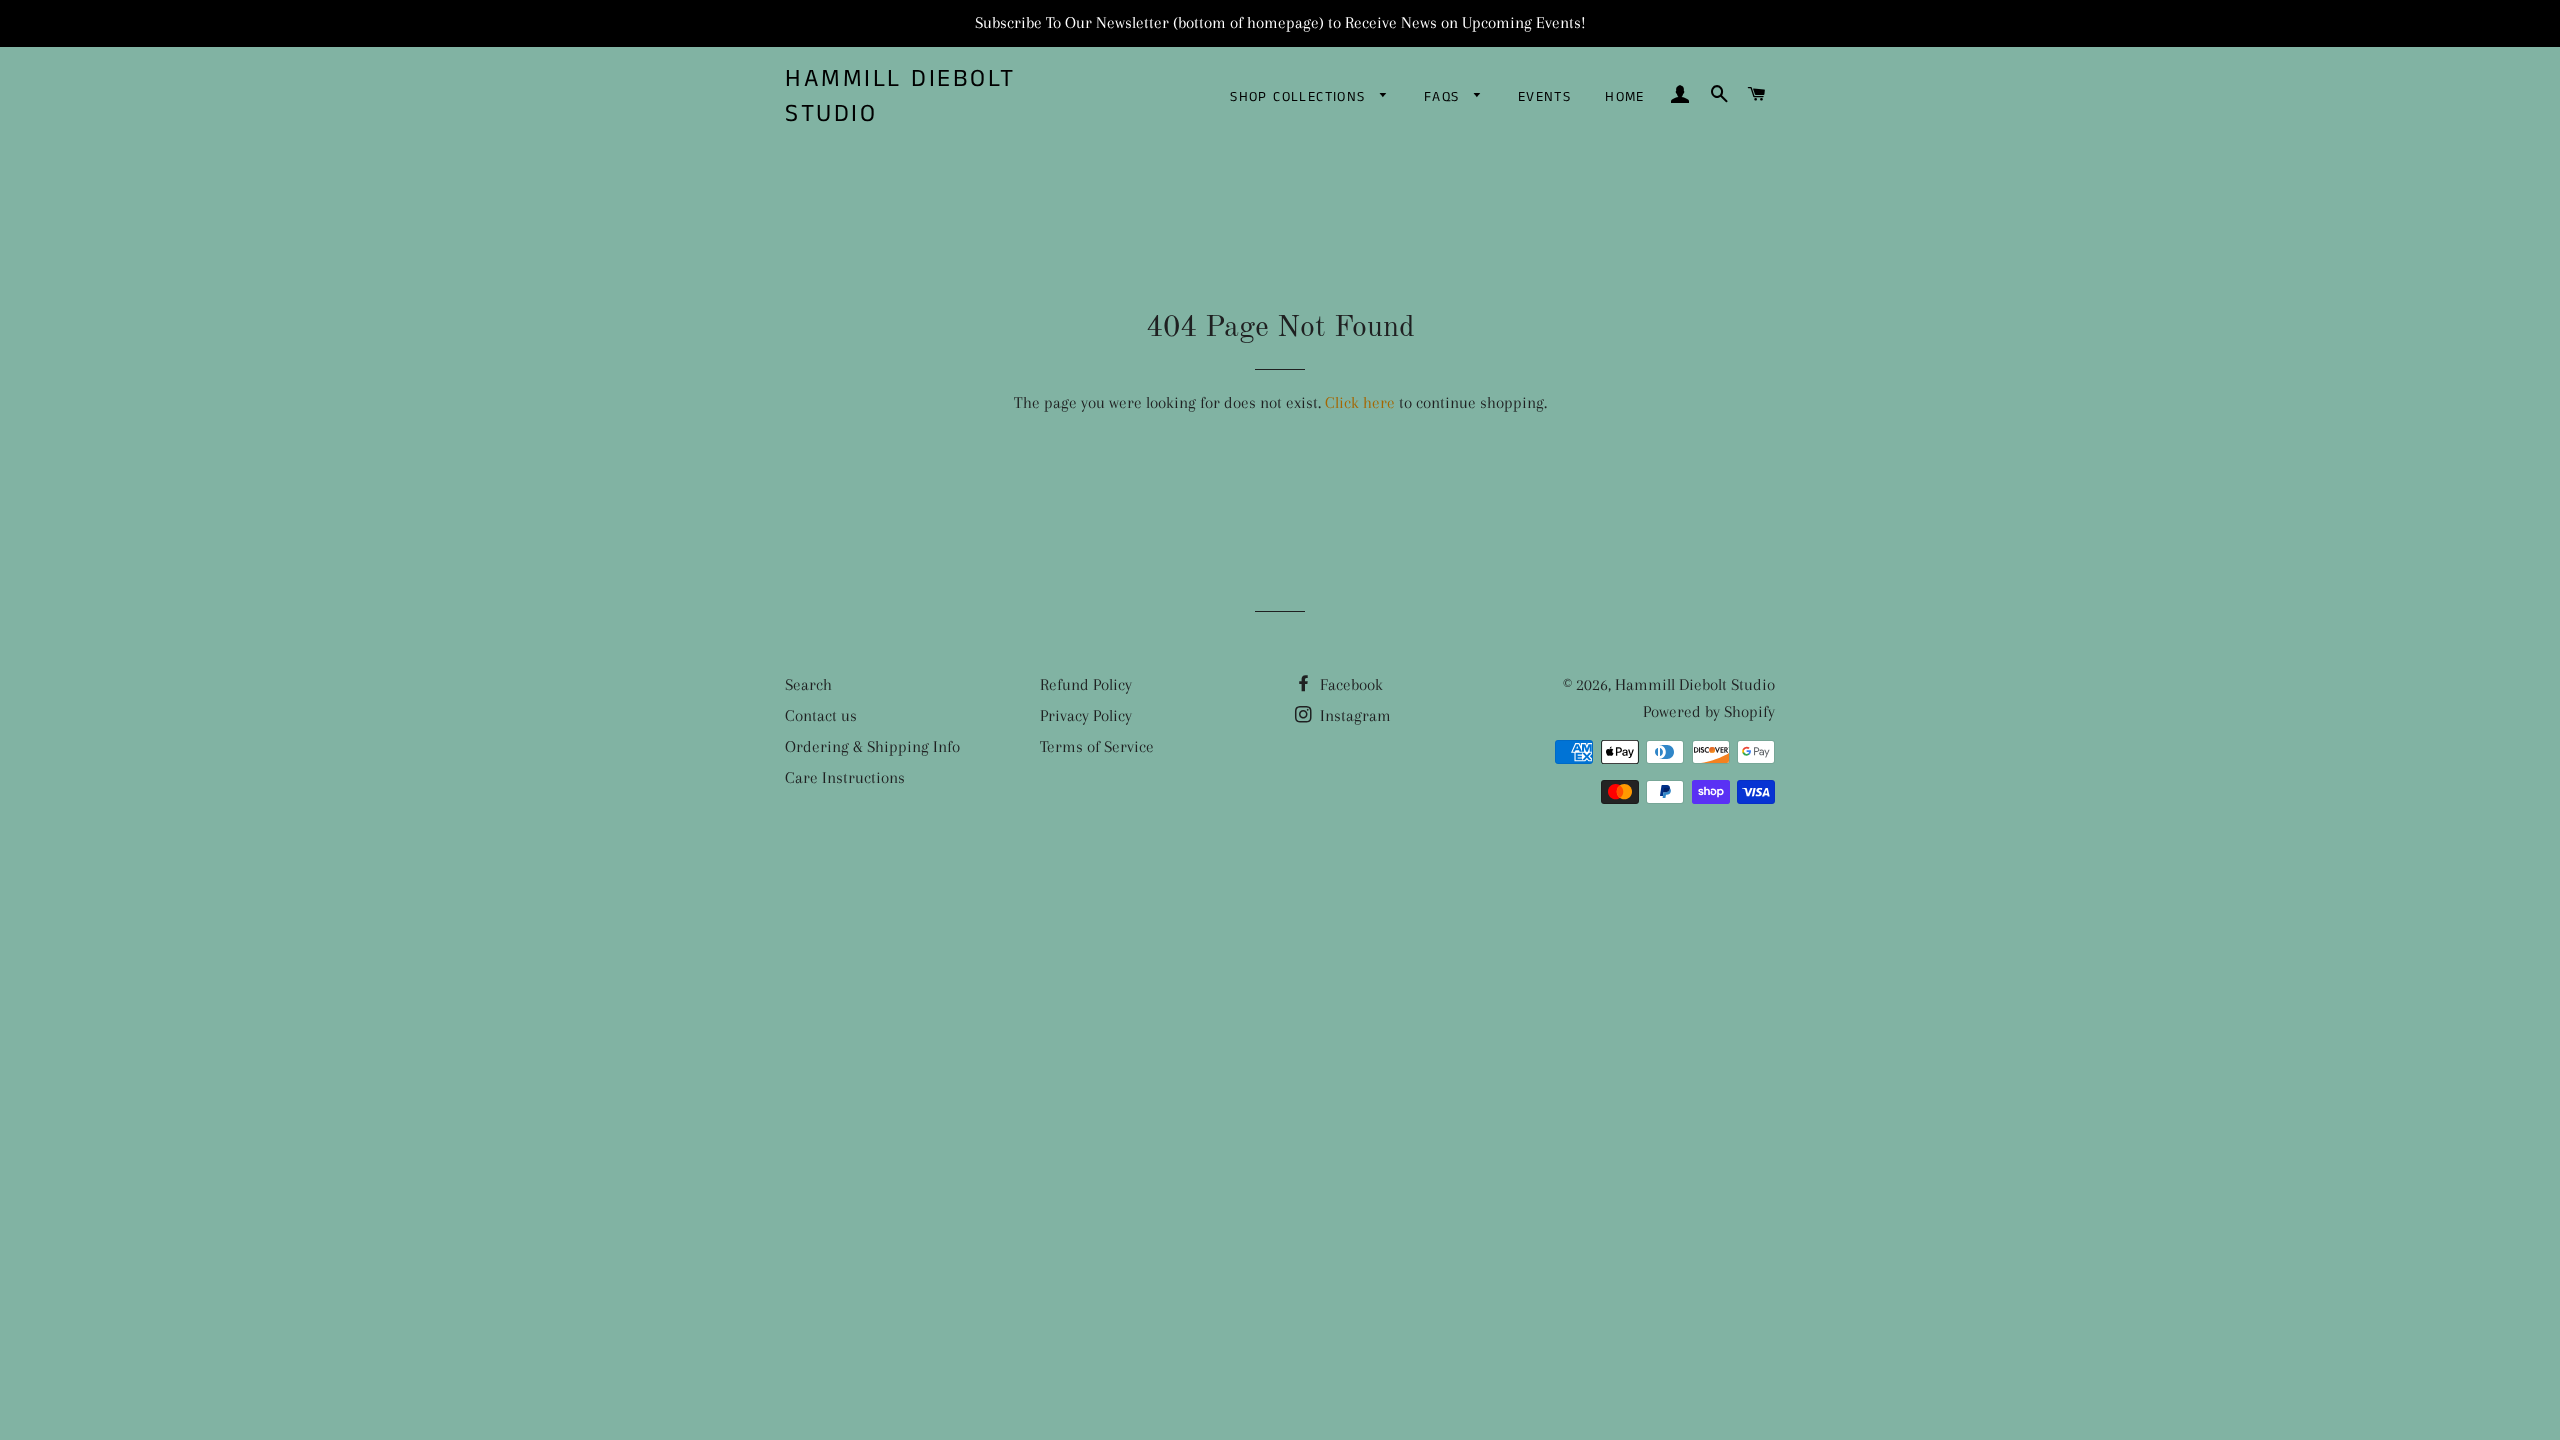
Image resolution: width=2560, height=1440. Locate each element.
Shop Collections (1300, 97)
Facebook (1349, 684)
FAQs (1444, 97)
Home (1625, 97)
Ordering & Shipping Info (872, 746)
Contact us (821, 715)
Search (808, 684)
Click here (1360, 402)
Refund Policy (1086, 684)
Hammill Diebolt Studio (900, 97)
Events (1544, 97)
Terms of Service (1097, 746)
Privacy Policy (1086, 715)
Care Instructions (845, 777)
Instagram (1353, 715)
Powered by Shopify (1709, 711)
